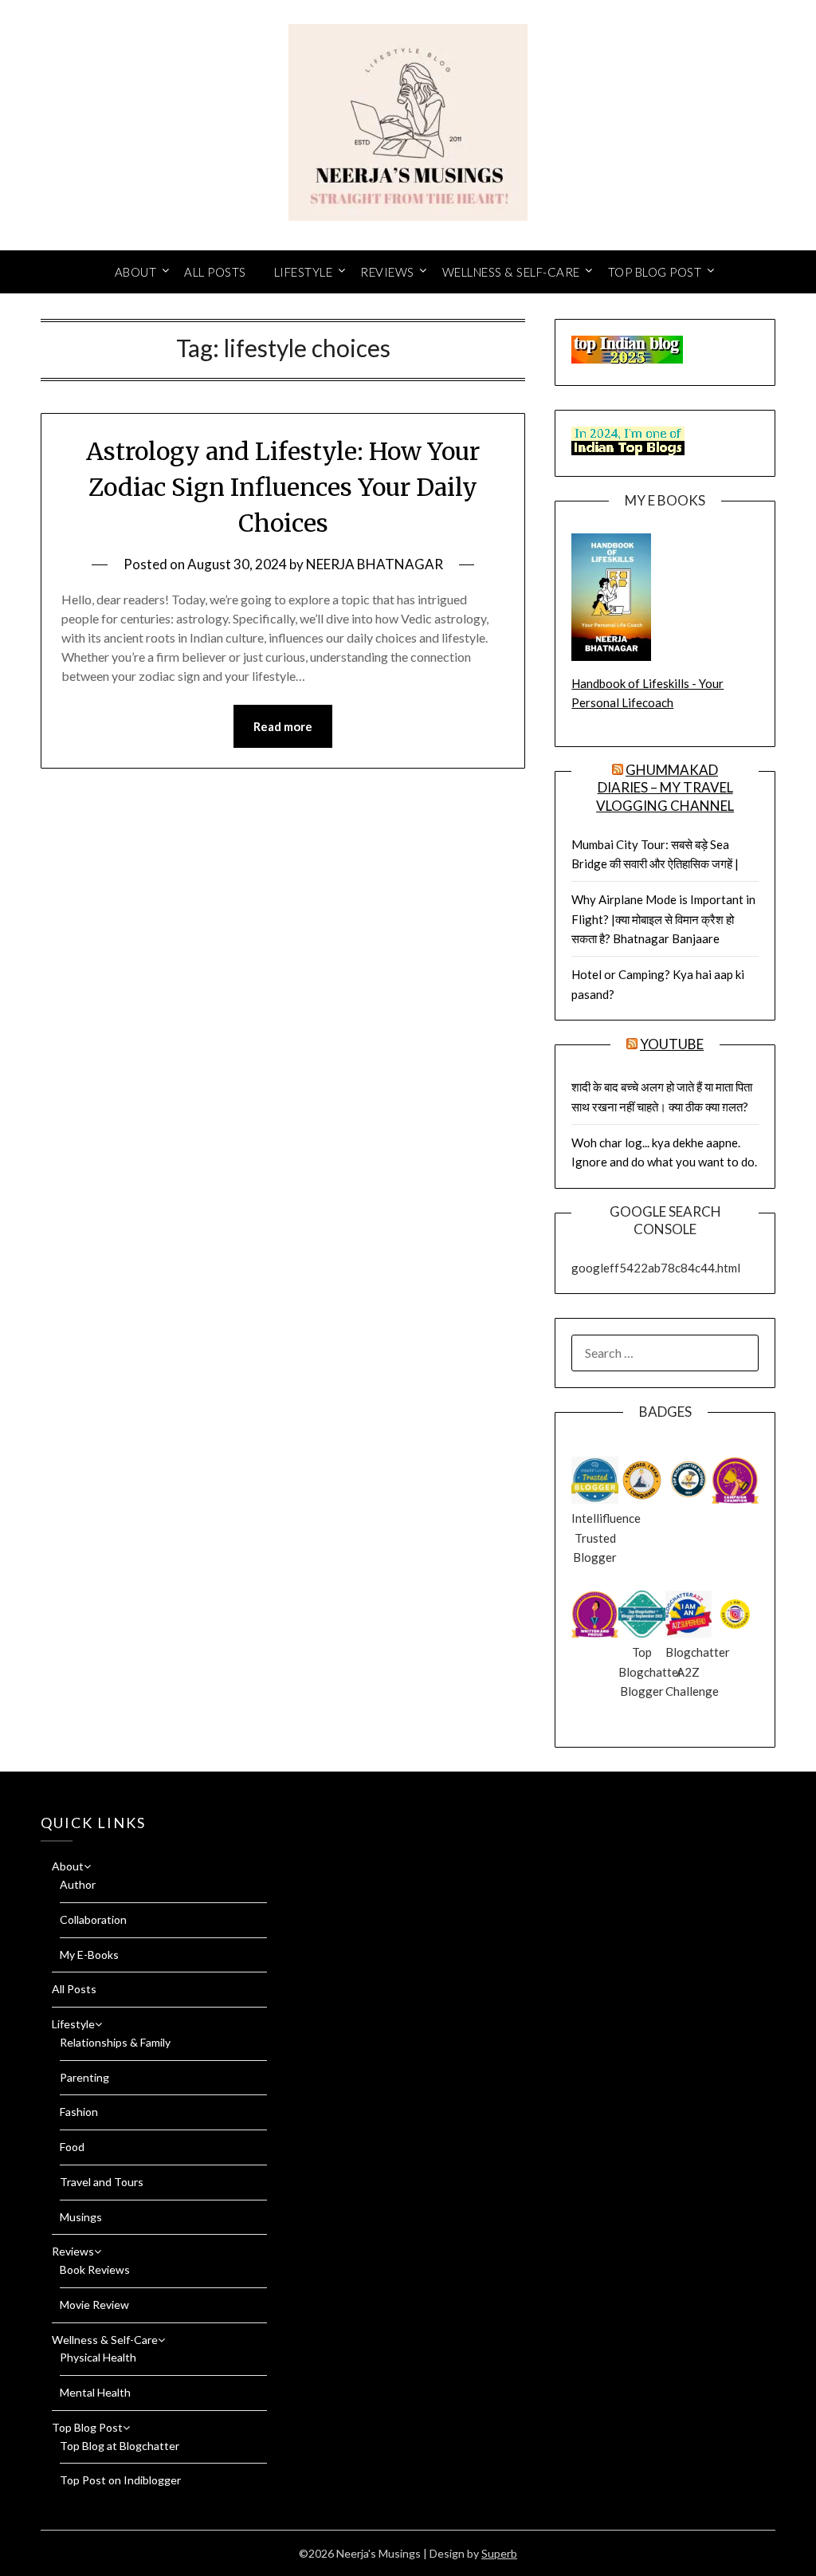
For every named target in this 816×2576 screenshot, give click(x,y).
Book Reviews (95, 2269)
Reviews (387, 272)
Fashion (79, 2112)
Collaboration (93, 1919)
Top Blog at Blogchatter (120, 2446)
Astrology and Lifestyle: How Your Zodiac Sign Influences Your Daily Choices (283, 487)
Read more (283, 726)
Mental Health (95, 2392)
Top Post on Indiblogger (120, 2480)
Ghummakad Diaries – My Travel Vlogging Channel (665, 787)
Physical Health (98, 2357)
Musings (81, 2217)
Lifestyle (304, 272)
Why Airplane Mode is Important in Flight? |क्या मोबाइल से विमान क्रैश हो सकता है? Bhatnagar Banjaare (663, 919)
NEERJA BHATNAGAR (375, 564)
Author (78, 1884)
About (136, 272)
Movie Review (94, 2305)
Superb (499, 2553)
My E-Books (89, 1955)
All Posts (215, 272)
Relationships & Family (115, 2042)
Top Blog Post (655, 272)
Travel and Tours (102, 2182)
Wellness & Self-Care (511, 272)
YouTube (672, 1044)
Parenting (84, 2077)
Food (72, 2147)
